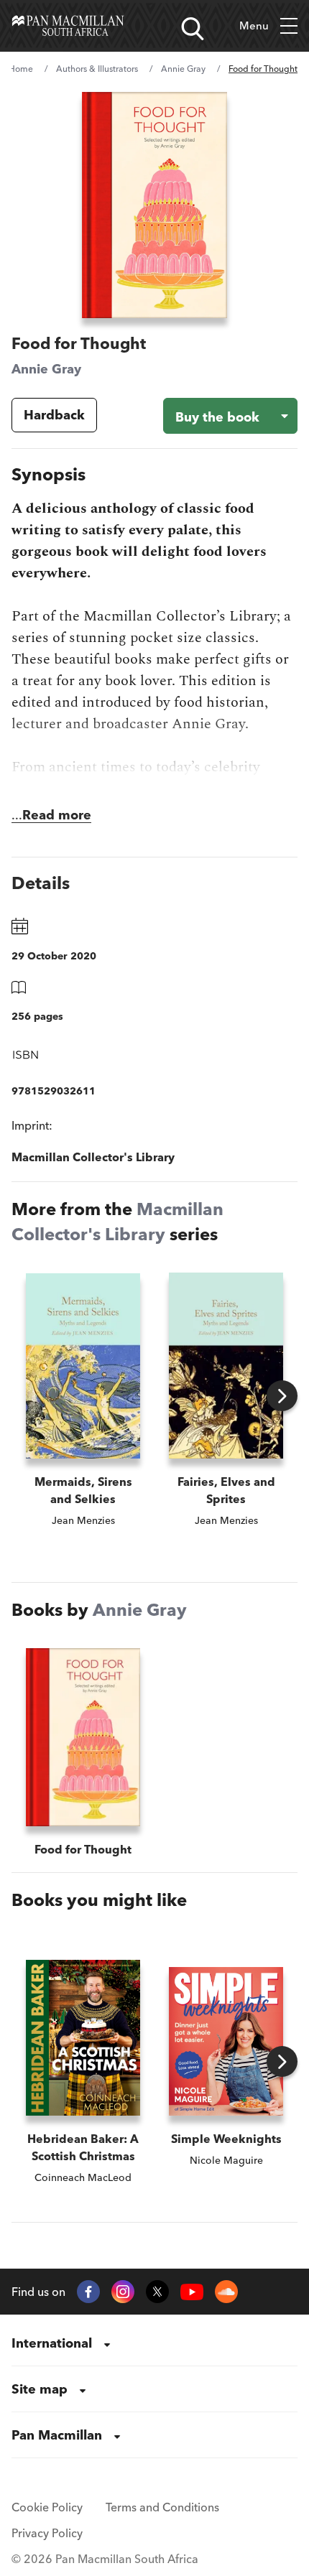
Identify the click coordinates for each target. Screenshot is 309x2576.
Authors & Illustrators (97, 69)
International (52, 2343)
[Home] (68, 26)
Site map (40, 2389)
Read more (57, 815)
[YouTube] (192, 2292)
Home (21, 69)
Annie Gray (183, 69)
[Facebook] (88, 2292)
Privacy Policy (47, 2533)
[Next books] (282, 1396)
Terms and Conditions (162, 2507)
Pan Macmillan (57, 2435)
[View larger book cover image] (154, 205)
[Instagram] (123, 2292)
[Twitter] (157, 2292)
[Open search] (193, 29)
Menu (254, 25)
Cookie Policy (47, 2507)
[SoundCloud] (226, 2292)
